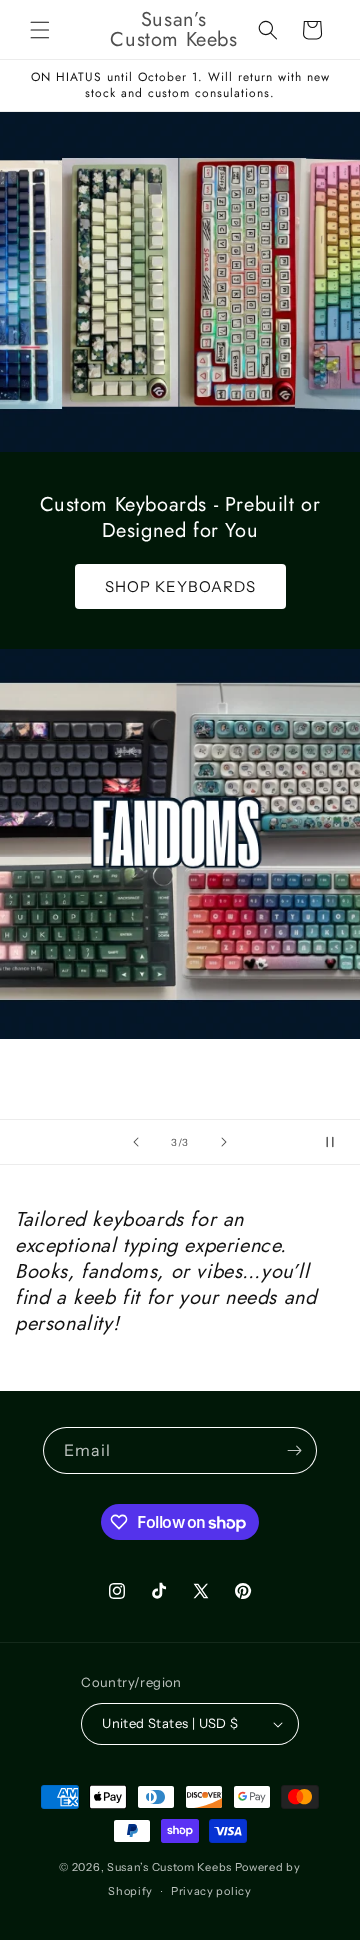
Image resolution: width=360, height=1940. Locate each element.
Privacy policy (211, 1891)
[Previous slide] (136, 1142)
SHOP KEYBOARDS (180, 586)
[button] (40, 30)
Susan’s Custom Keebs (169, 1867)
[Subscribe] (294, 1450)
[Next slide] (224, 1142)
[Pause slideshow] (338, 1142)
